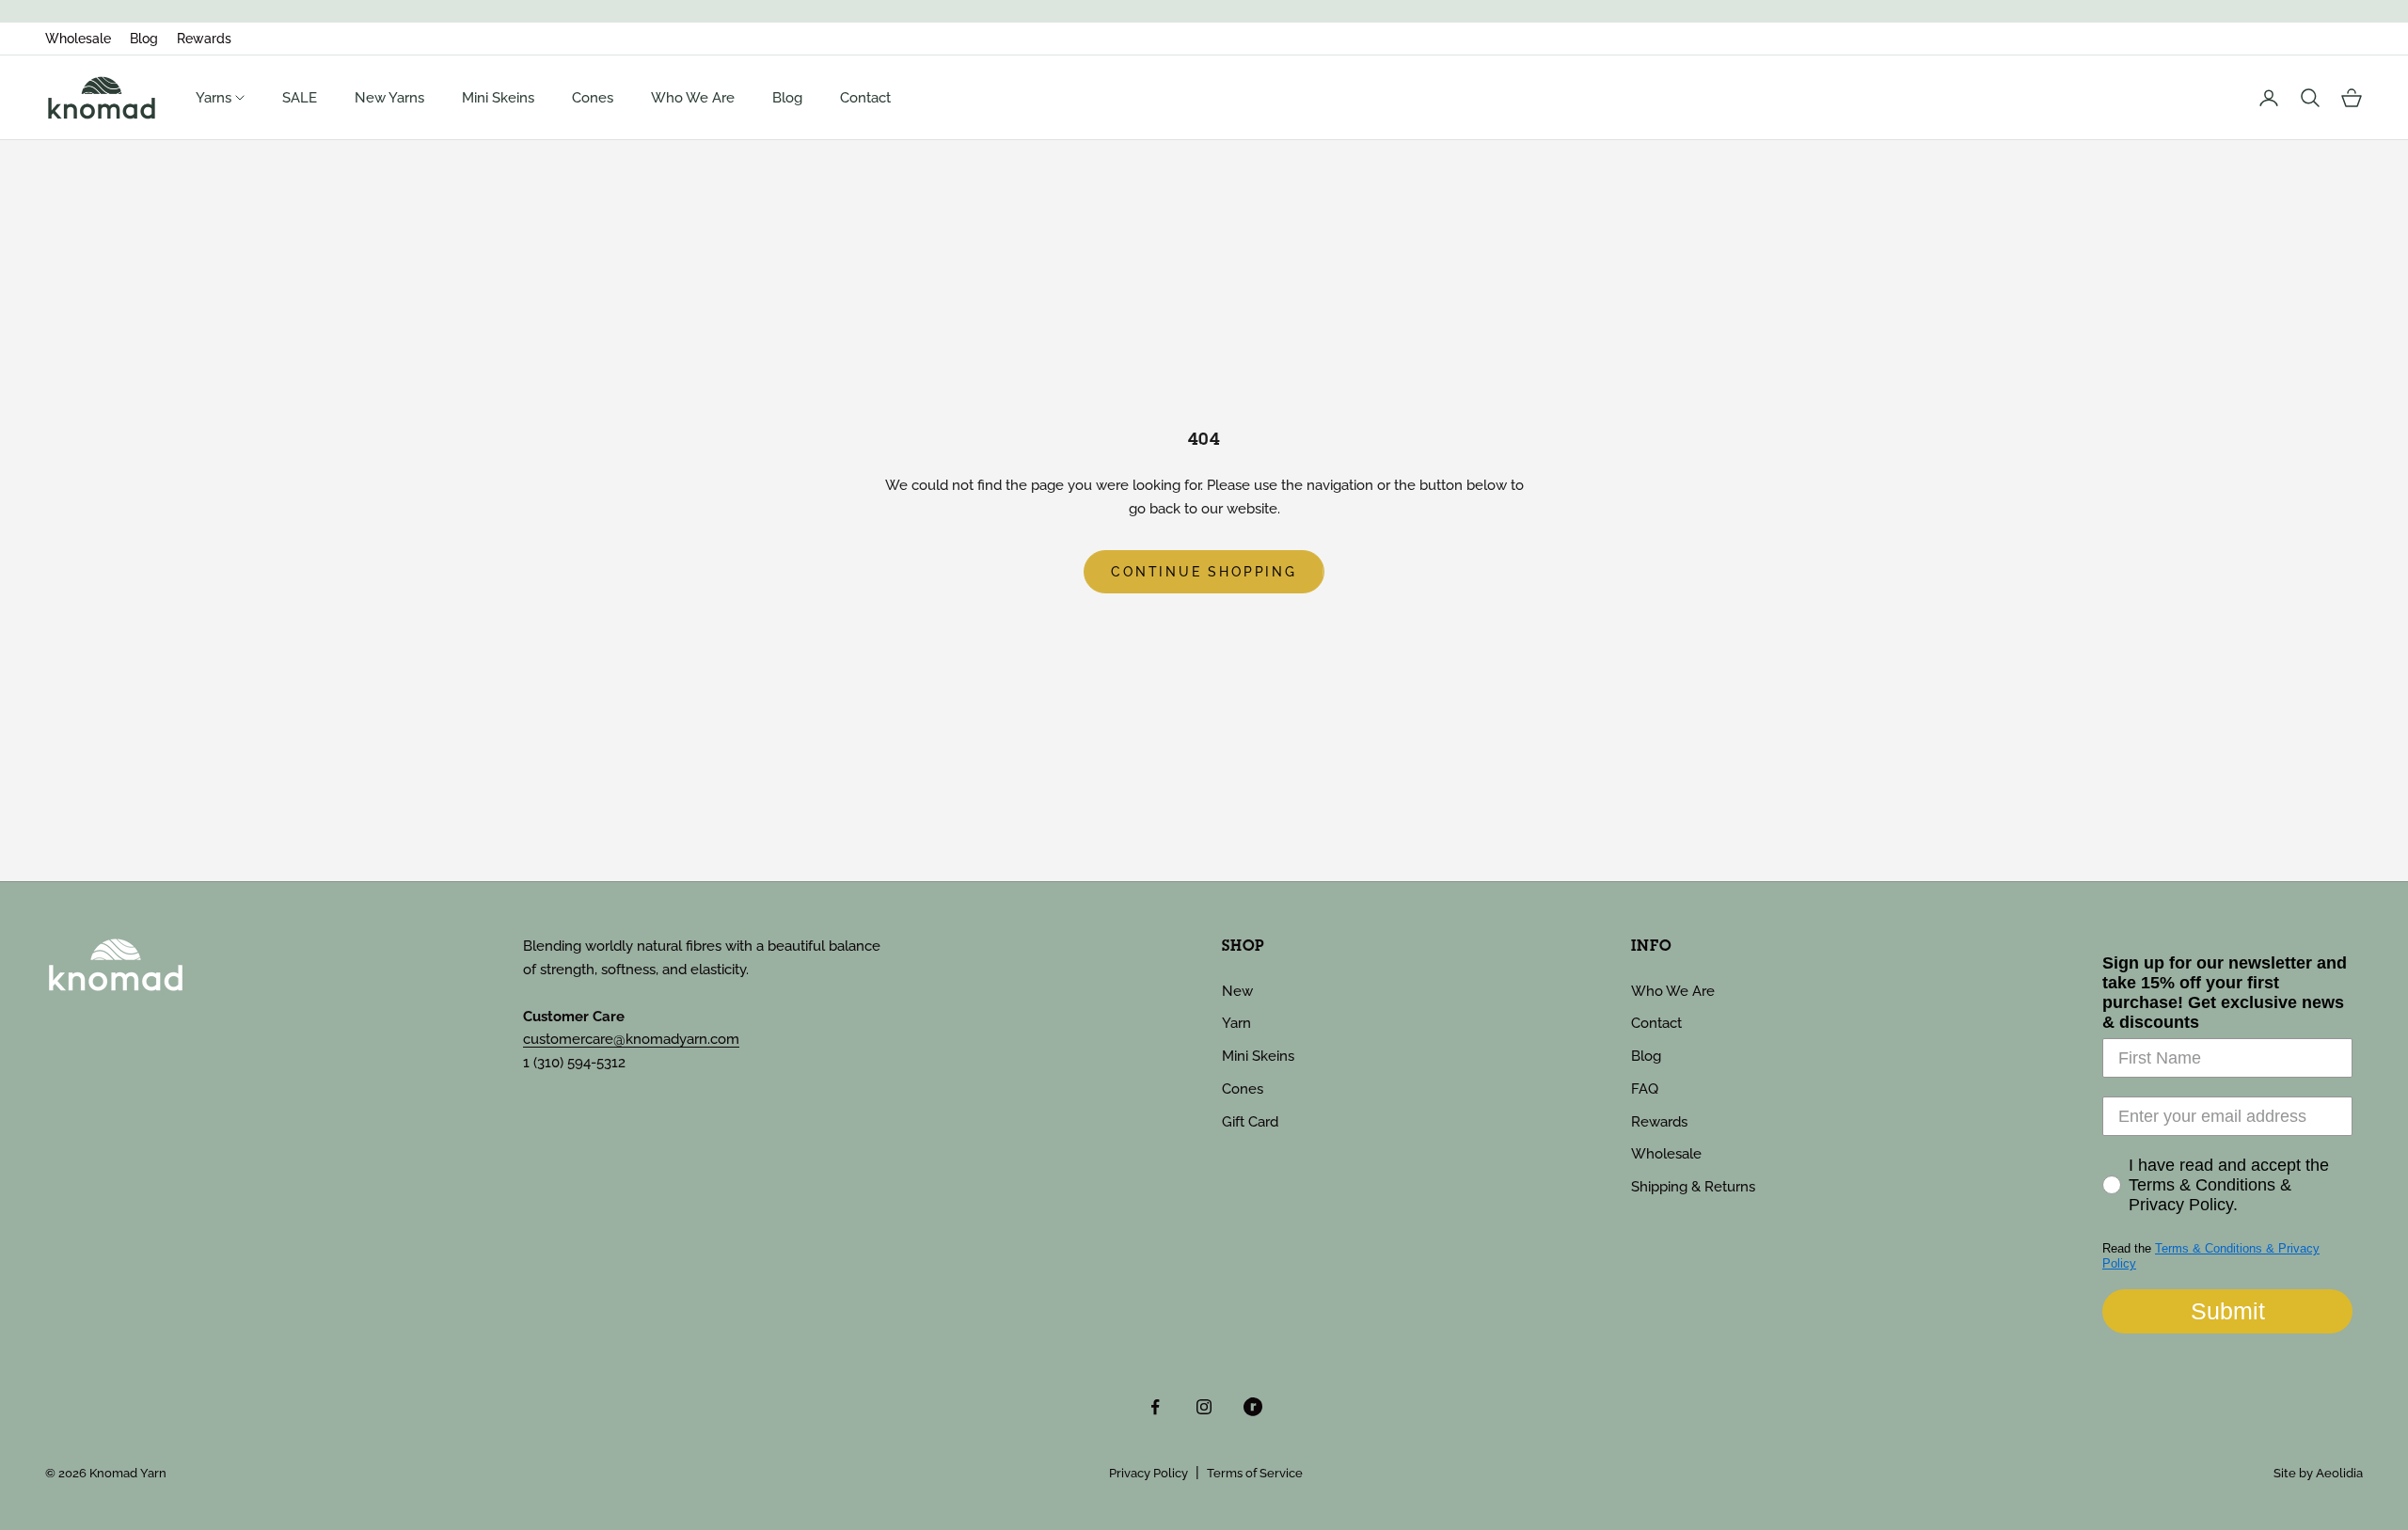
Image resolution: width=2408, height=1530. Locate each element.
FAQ (1645, 1089)
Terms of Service (1255, 1473)
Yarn (1236, 1023)
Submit (2228, 1311)
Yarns (215, 98)
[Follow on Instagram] (1204, 1407)
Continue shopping (1204, 572)
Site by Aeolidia (2318, 1473)
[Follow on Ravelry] (1253, 1407)
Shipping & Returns (1693, 1187)
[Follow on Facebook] (1155, 1407)
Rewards (204, 39)
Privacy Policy (1149, 1473)
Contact (865, 98)
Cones (593, 98)
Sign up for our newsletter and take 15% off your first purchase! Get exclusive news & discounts (2225, 993)
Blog (144, 39)
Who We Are (693, 98)
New (1237, 991)
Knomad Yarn (128, 1473)
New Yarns (389, 98)
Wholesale (78, 39)
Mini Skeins (498, 98)
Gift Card (1250, 1122)
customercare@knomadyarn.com (631, 1039)
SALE (300, 98)
